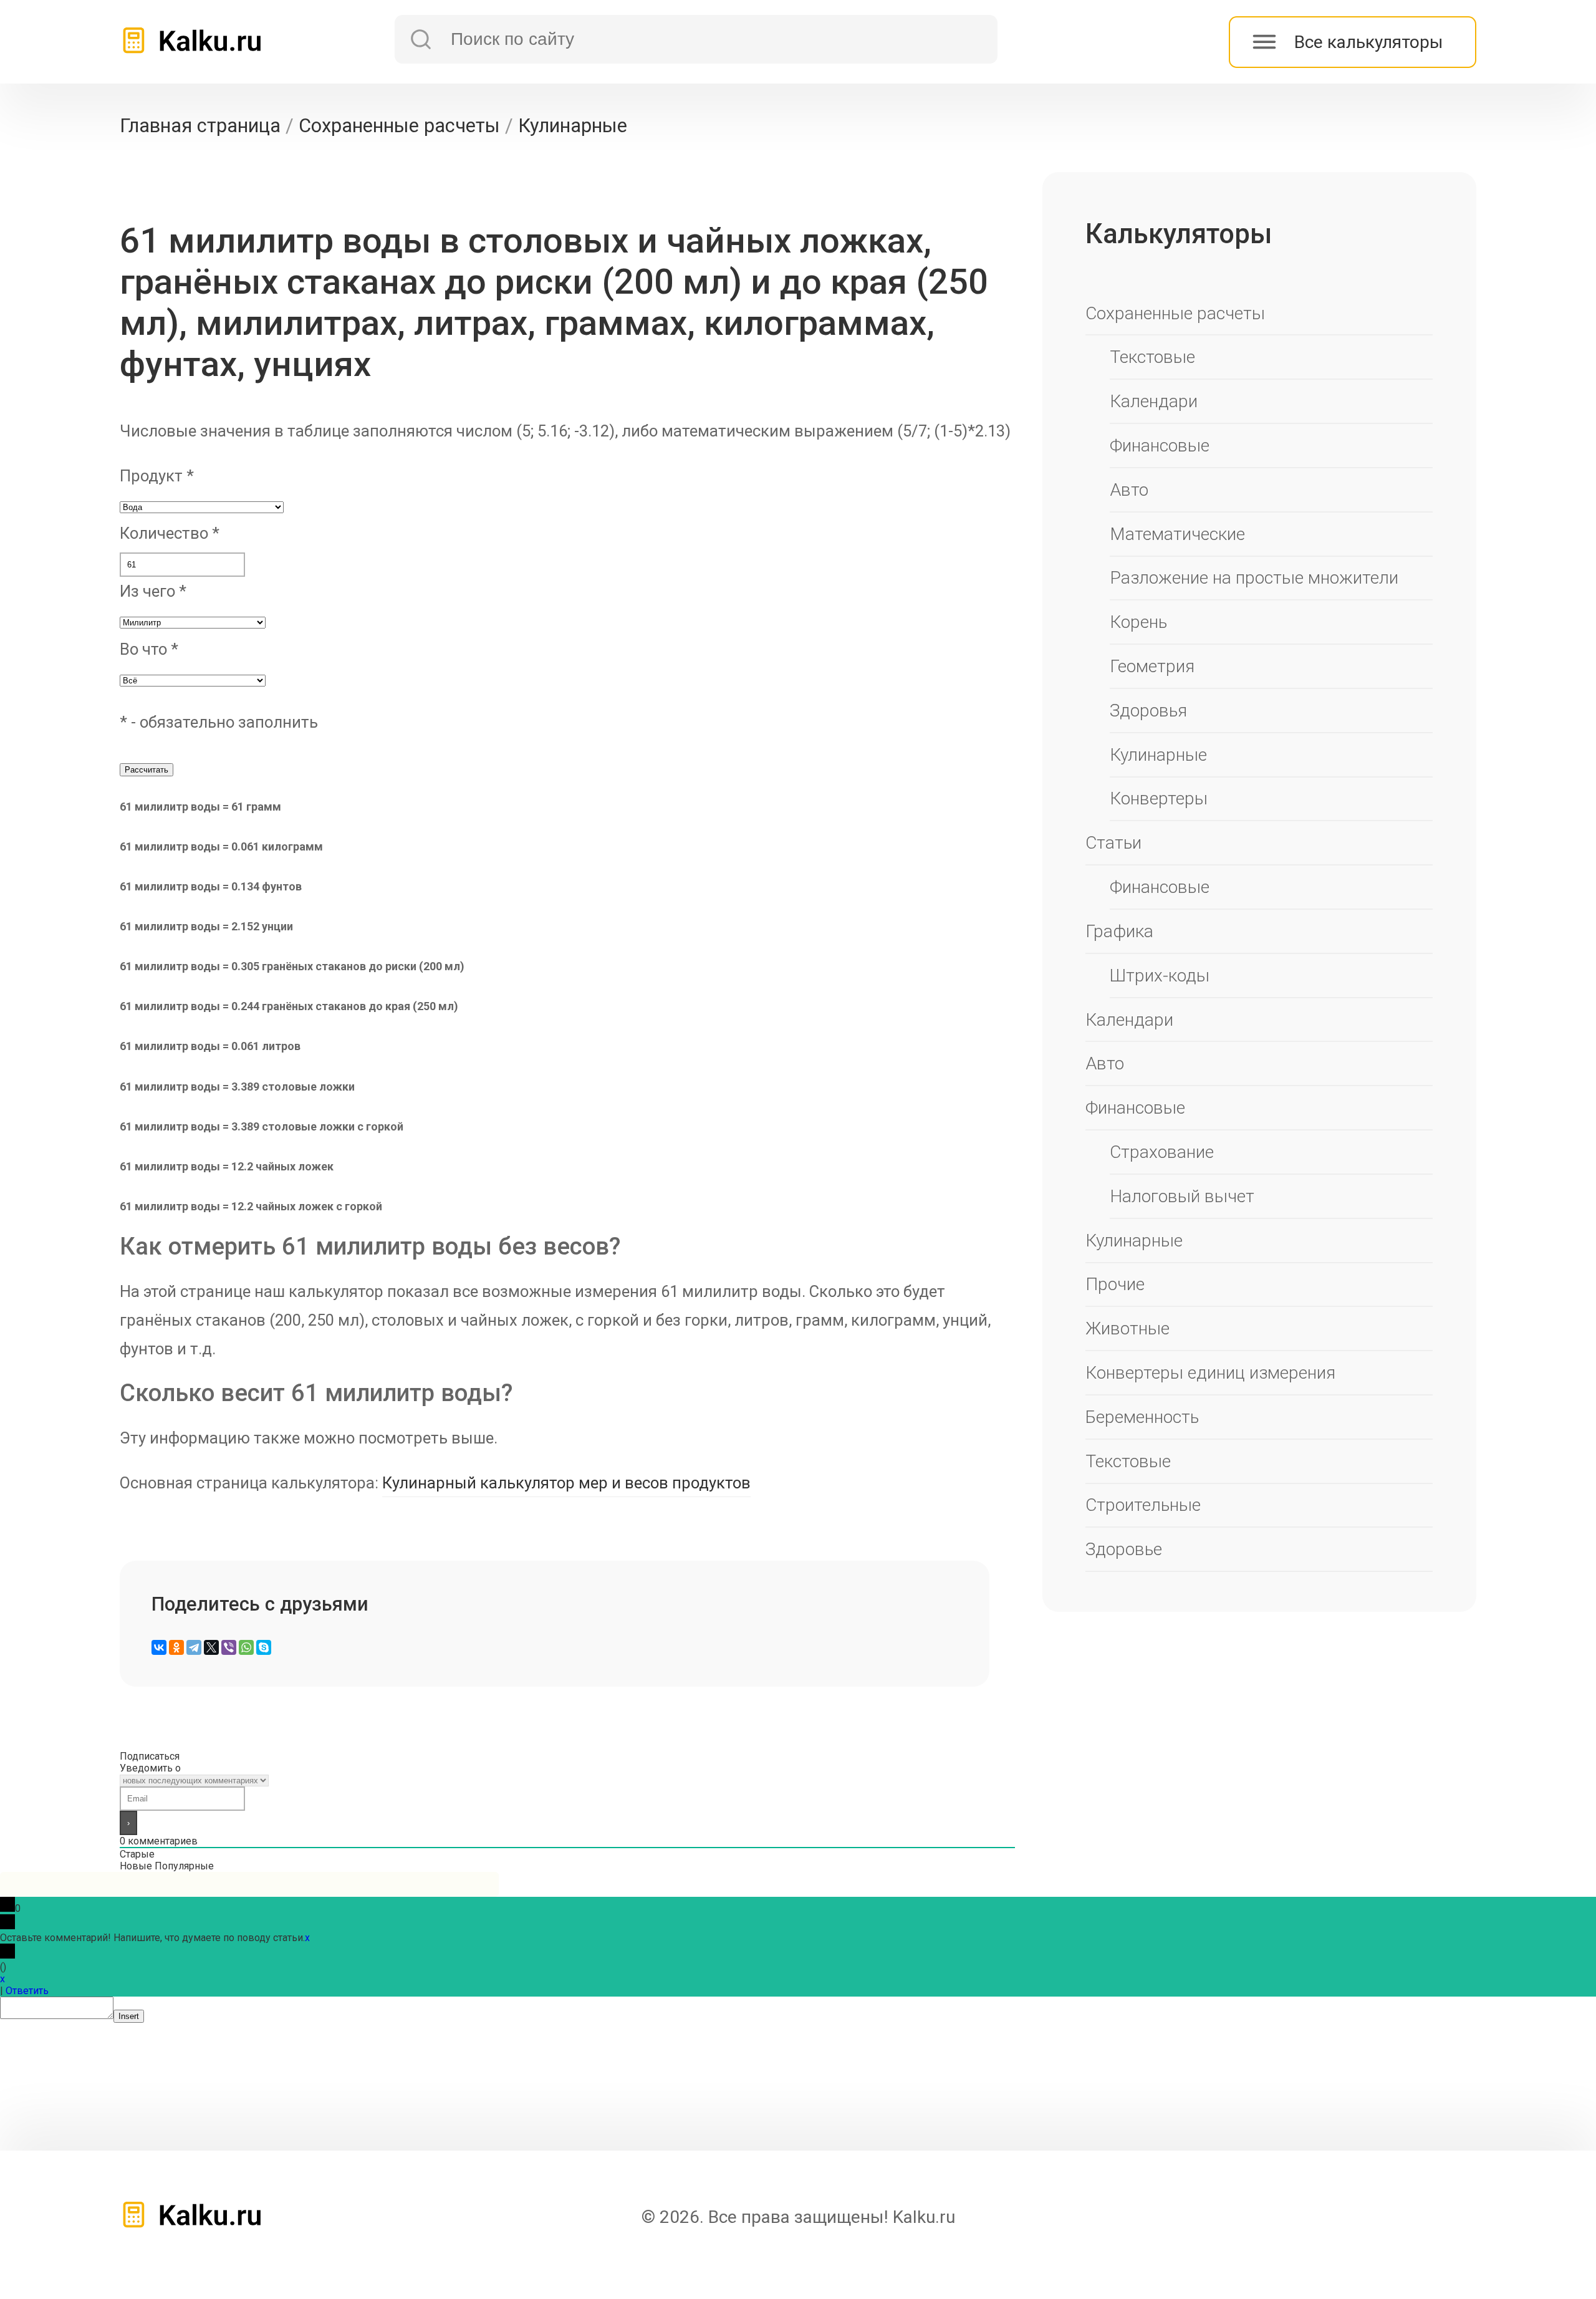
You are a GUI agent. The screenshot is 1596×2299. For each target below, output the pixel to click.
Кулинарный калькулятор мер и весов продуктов (566, 1483)
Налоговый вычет (1182, 1196)
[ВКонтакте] (159, 1647)
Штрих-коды (1160, 976)
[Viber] (229, 1647)
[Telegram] (194, 1647)
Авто (1129, 490)
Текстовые (1152, 357)
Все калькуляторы (1369, 42)
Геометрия (1152, 666)
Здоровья (1148, 711)
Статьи (1113, 843)
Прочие (1115, 1284)
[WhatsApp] (246, 1647)
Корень (1138, 622)
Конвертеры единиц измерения (1210, 1373)
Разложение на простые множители (1254, 578)
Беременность (1142, 1417)
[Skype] (264, 1647)
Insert (129, 2016)
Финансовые (1160, 446)
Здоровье (1124, 1549)
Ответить (27, 1991)
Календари (1154, 401)
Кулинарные (1158, 755)
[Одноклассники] (176, 1647)
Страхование (1162, 1152)
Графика (1119, 931)
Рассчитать (147, 770)
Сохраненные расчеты (1175, 313)
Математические (1177, 534)
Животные (1127, 1328)
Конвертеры (1159, 798)
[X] (211, 1647)
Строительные (1143, 1505)
